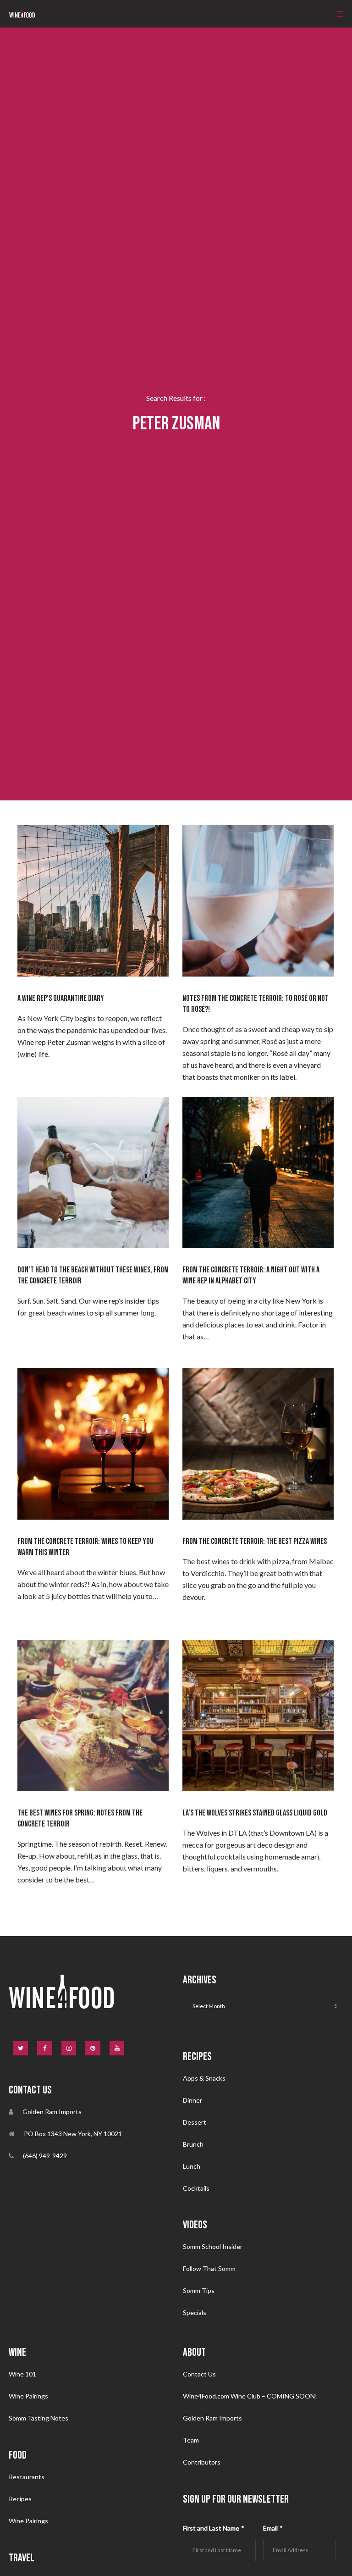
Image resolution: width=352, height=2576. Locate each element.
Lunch (192, 2166)
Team (191, 2440)
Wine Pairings (28, 2396)
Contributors (202, 2462)
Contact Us (199, 2374)
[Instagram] (69, 2048)
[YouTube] (117, 2048)
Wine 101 (22, 2374)
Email (273, 2528)
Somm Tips (199, 2290)
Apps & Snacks (204, 2078)
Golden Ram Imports (212, 2418)
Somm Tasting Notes (38, 2418)
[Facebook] (45, 2048)
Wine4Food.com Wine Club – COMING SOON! (250, 2396)
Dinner (192, 2100)
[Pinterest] (93, 2048)
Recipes (20, 2499)
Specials (195, 2312)
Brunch (193, 2144)
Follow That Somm (209, 2268)
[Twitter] (21, 2048)
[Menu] (337, 14)
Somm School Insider (213, 2246)
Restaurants (27, 2477)
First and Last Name (214, 2528)
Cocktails (196, 2188)
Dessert (195, 2122)
